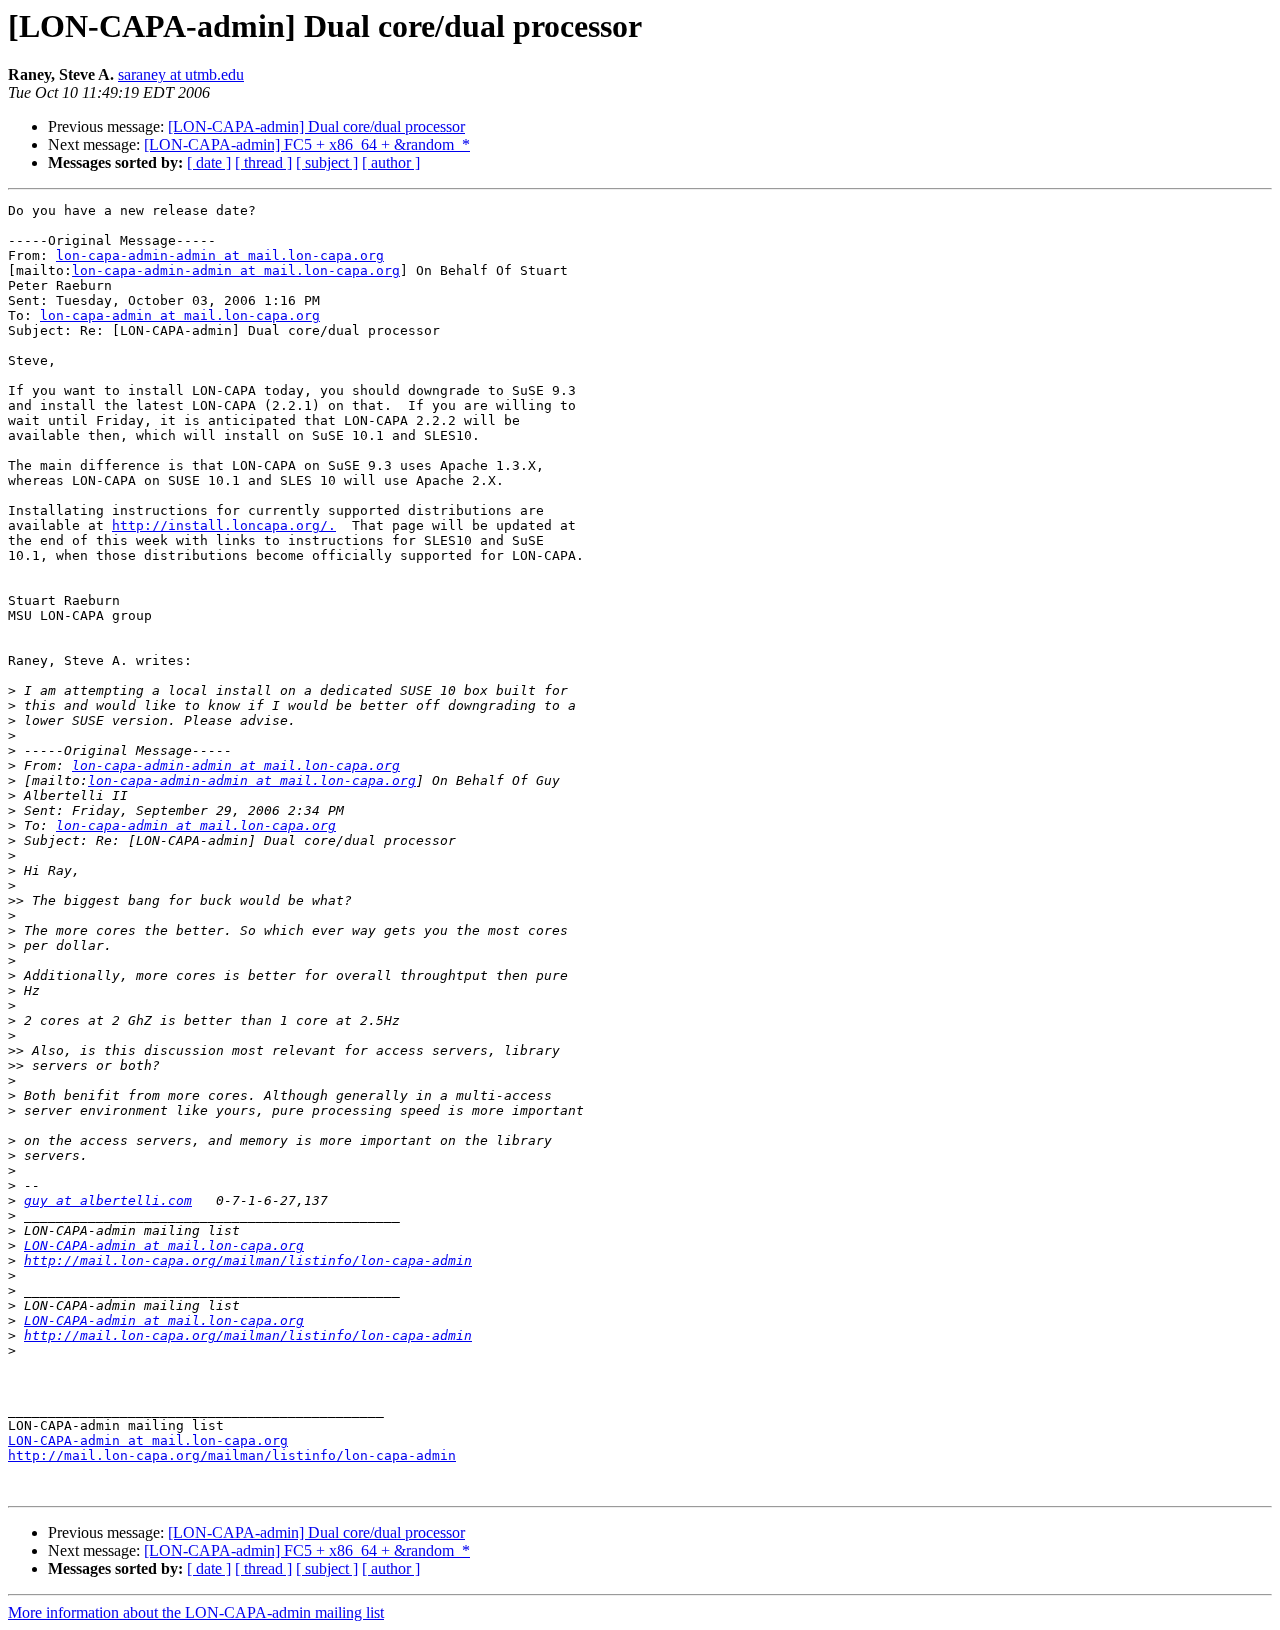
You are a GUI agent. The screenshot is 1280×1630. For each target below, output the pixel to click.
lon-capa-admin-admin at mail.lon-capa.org (220, 255)
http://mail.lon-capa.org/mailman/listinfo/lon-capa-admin (248, 1260)
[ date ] (209, 162)
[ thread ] (263, 162)
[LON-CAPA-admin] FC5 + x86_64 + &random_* (307, 144)
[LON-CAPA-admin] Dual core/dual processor (316, 126)
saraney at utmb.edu (181, 74)
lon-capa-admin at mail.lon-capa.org (180, 315)
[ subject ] (327, 162)
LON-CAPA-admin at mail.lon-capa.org (164, 1245)
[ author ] (391, 162)
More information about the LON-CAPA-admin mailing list (196, 1612)
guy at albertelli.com (108, 1200)
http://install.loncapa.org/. (224, 525)
